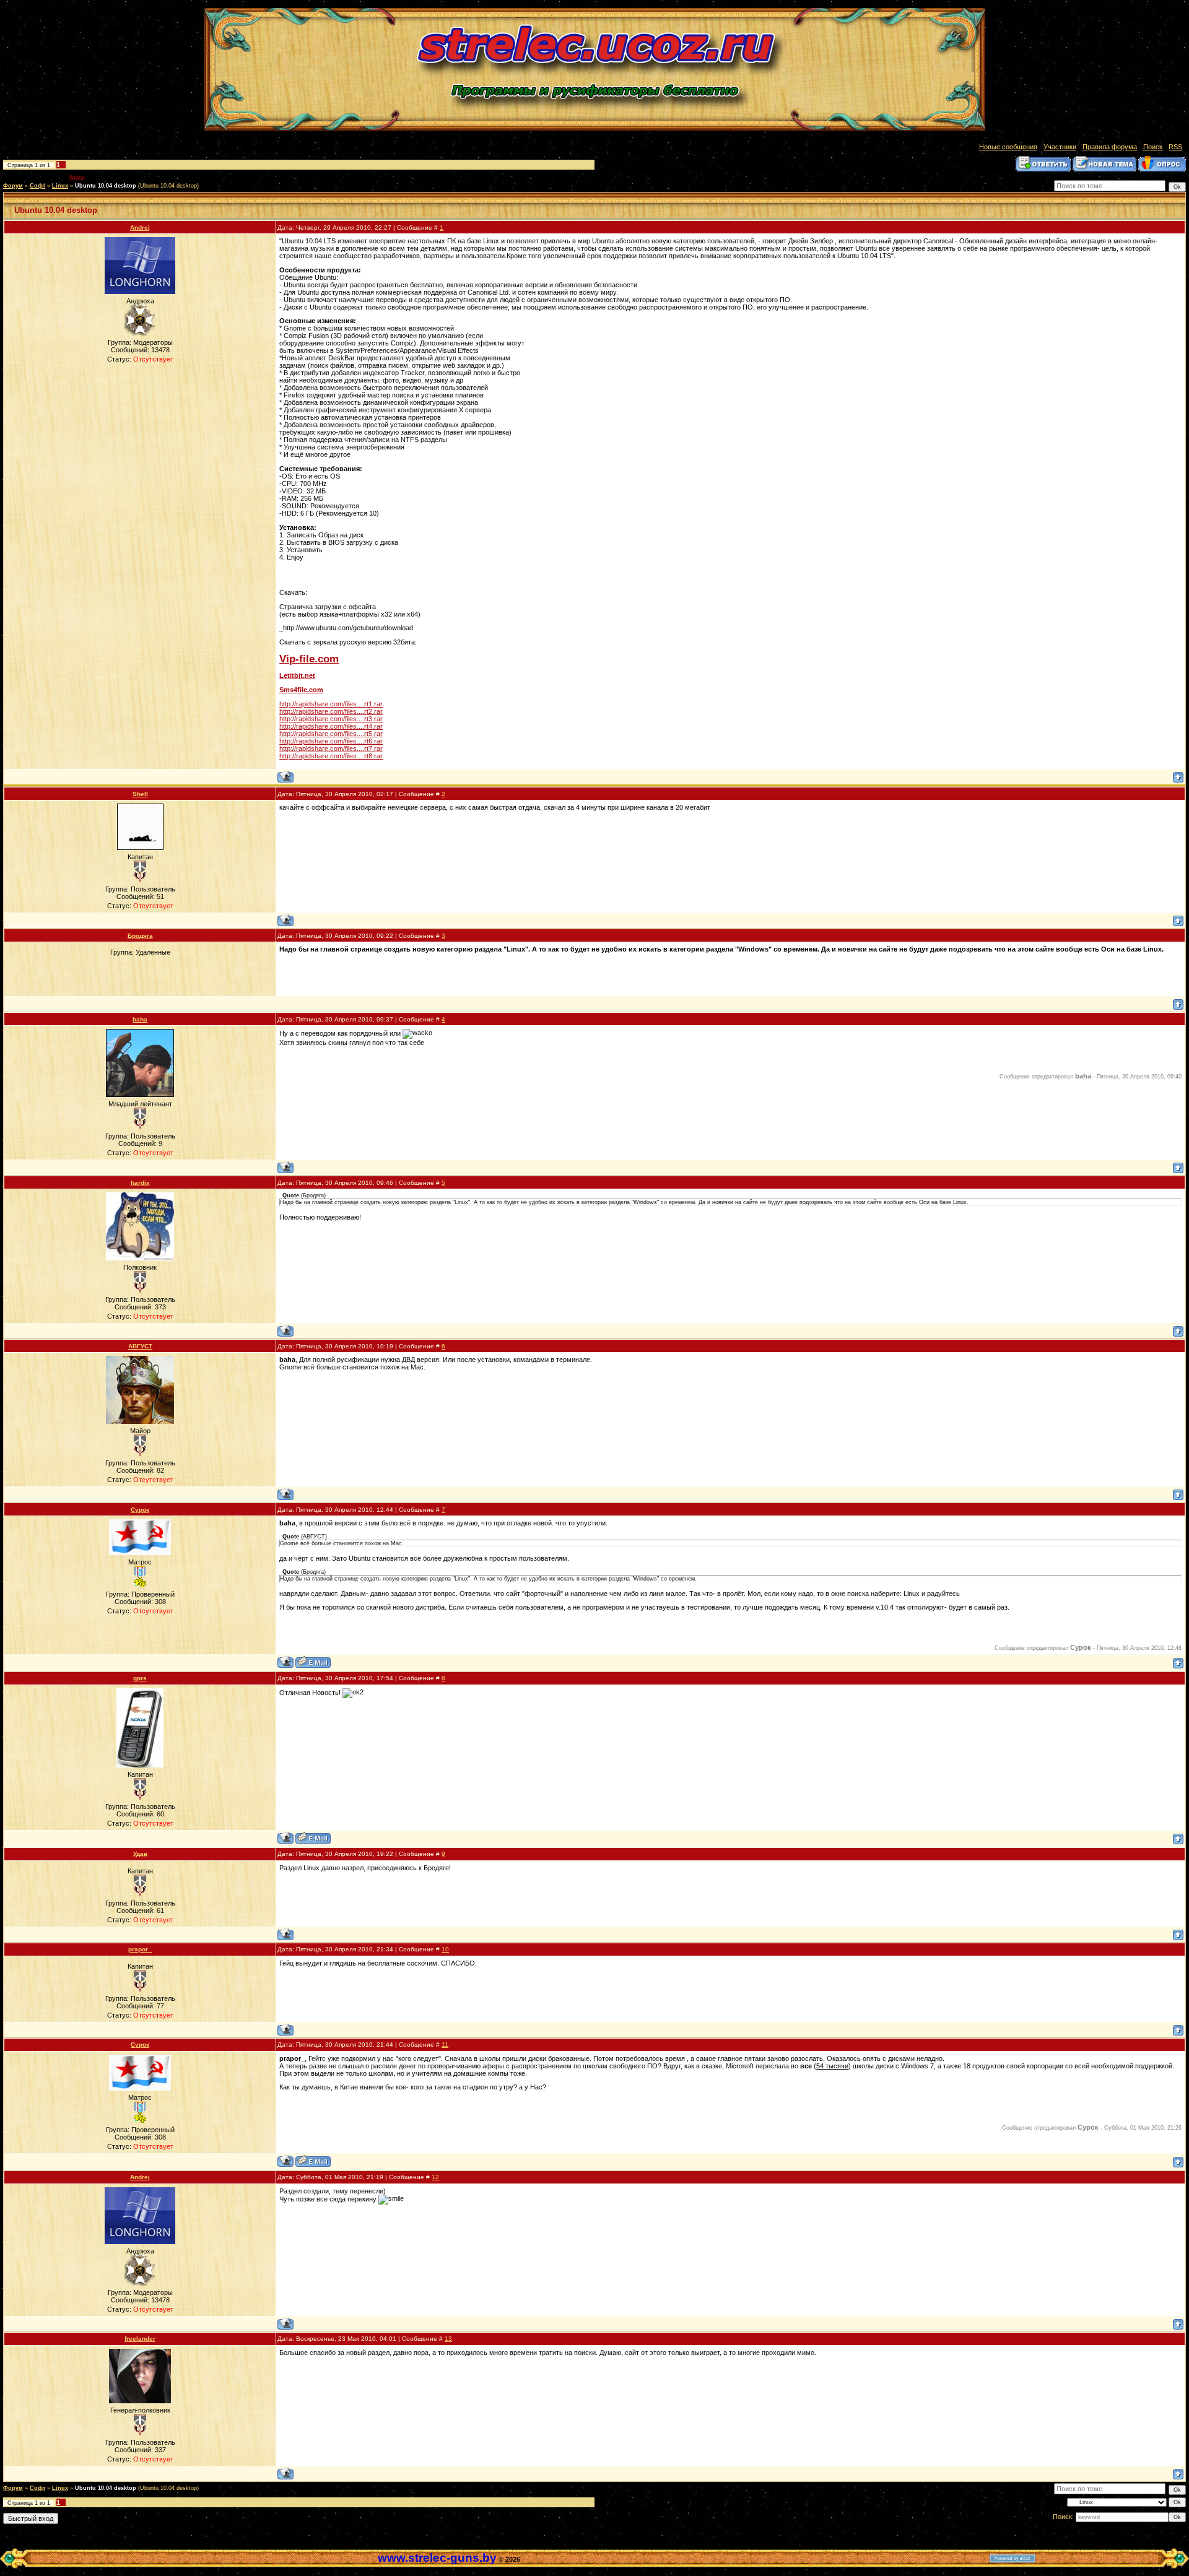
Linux (60, 186)
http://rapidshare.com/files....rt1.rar (331, 704)
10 (445, 1949)
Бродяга (140, 936)
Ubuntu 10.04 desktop (106, 186)
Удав (140, 1854)
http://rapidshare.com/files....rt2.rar (331, 711)
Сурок (140, 1510)
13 (448, 2339)
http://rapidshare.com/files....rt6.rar (331, 741)
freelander (140, 2339)
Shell (140, 794)
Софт (37, 186)
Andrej (77, 177)
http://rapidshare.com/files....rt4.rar (331, 726)
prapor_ (140, 1949)
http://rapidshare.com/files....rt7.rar (331, 748)
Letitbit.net (297, 675)
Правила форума (1110, 147)
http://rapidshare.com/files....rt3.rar (331, 719)
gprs (140, 1678)
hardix (140, 1183)
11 (445, 2045)
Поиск (1153, 147)
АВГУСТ (140, 1346)
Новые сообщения (1008, 147)
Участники (1060, 147)
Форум (13, 186)
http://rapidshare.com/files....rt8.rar (331, 756)
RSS (1175, 147)
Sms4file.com (301, 690)
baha (140, 1019)
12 (435, 2177)
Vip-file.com (309, 659)
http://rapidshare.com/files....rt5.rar (331, 734)
